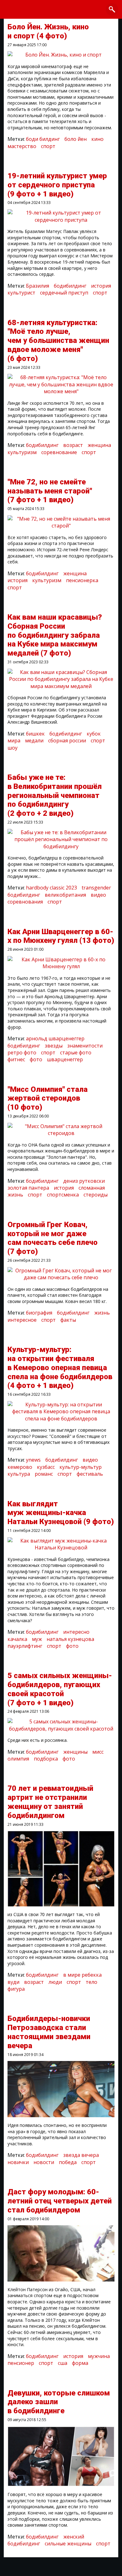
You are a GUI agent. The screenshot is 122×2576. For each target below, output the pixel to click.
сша (63, 2363)
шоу (13, 748)
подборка (46, 1759)
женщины (75, 1752)
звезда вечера (81, 2155)
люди (55, 1982)
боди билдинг (43, 139)
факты (68, 1320)
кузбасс (46, 1467)
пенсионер (21, 2363)
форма (80, 2363)
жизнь (102, 1313)
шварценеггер (65, 1059)
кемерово (20, 1467)
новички (18, 2162)
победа (68, 2162)
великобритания (65, 895)
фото (36, 1059)
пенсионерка (82, 580)
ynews (33, 1460)
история (101, 286)
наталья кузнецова (70, 1639)
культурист (21, 293)
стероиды (96, 1195)
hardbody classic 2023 (51, 888)
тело (91, 1982)
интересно (76, 1632)
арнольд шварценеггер (55, 1038)
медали (34, 741)
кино (97, 139)
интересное (22, 1320)
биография (39, 1313)
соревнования (25, 902)
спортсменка (63, 1195)
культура (19, 1474)
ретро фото (22, 1053)
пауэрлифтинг (25, 1646)
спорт (48, 146)
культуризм (22, 452)
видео (98, 895)
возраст (73, 445)
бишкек (35, 734)
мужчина (99, 2356)
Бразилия (38, 286)
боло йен (76, 139)
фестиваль (90, 1474)
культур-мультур (81, 1467)
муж (37, 1639)
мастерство (22, 146)
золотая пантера (28, 1188)
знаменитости (85, 1046)
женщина (99, 445)
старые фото (76, 1053)
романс (44, 1474)
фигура (16, 1989)
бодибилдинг (70, 286)
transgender (96, 888)
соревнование (59, 452)
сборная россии (67, 741)
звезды (54, 1046)
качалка (17, 1639)
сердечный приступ (64, 293)
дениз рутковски (84, 1181)
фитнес (16, 1059)
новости (44, 2162)
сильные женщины (68, 2544)
